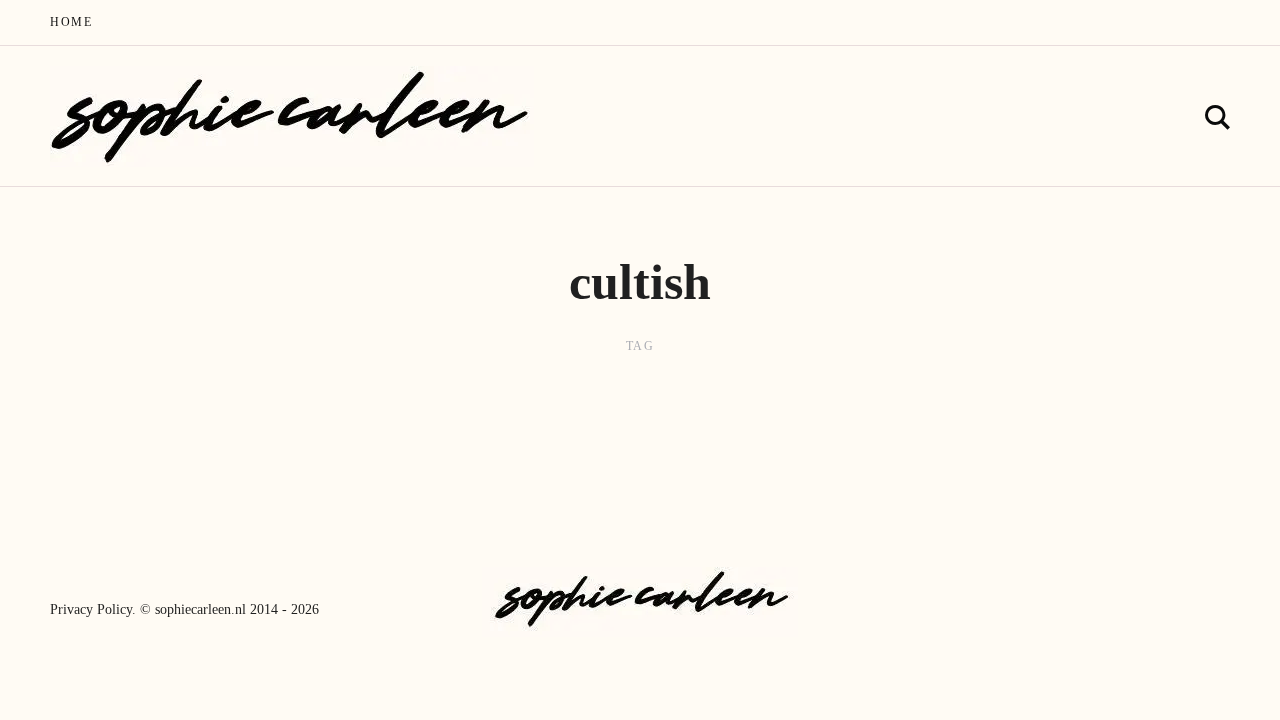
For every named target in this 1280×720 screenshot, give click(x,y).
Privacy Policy (91, 609)
